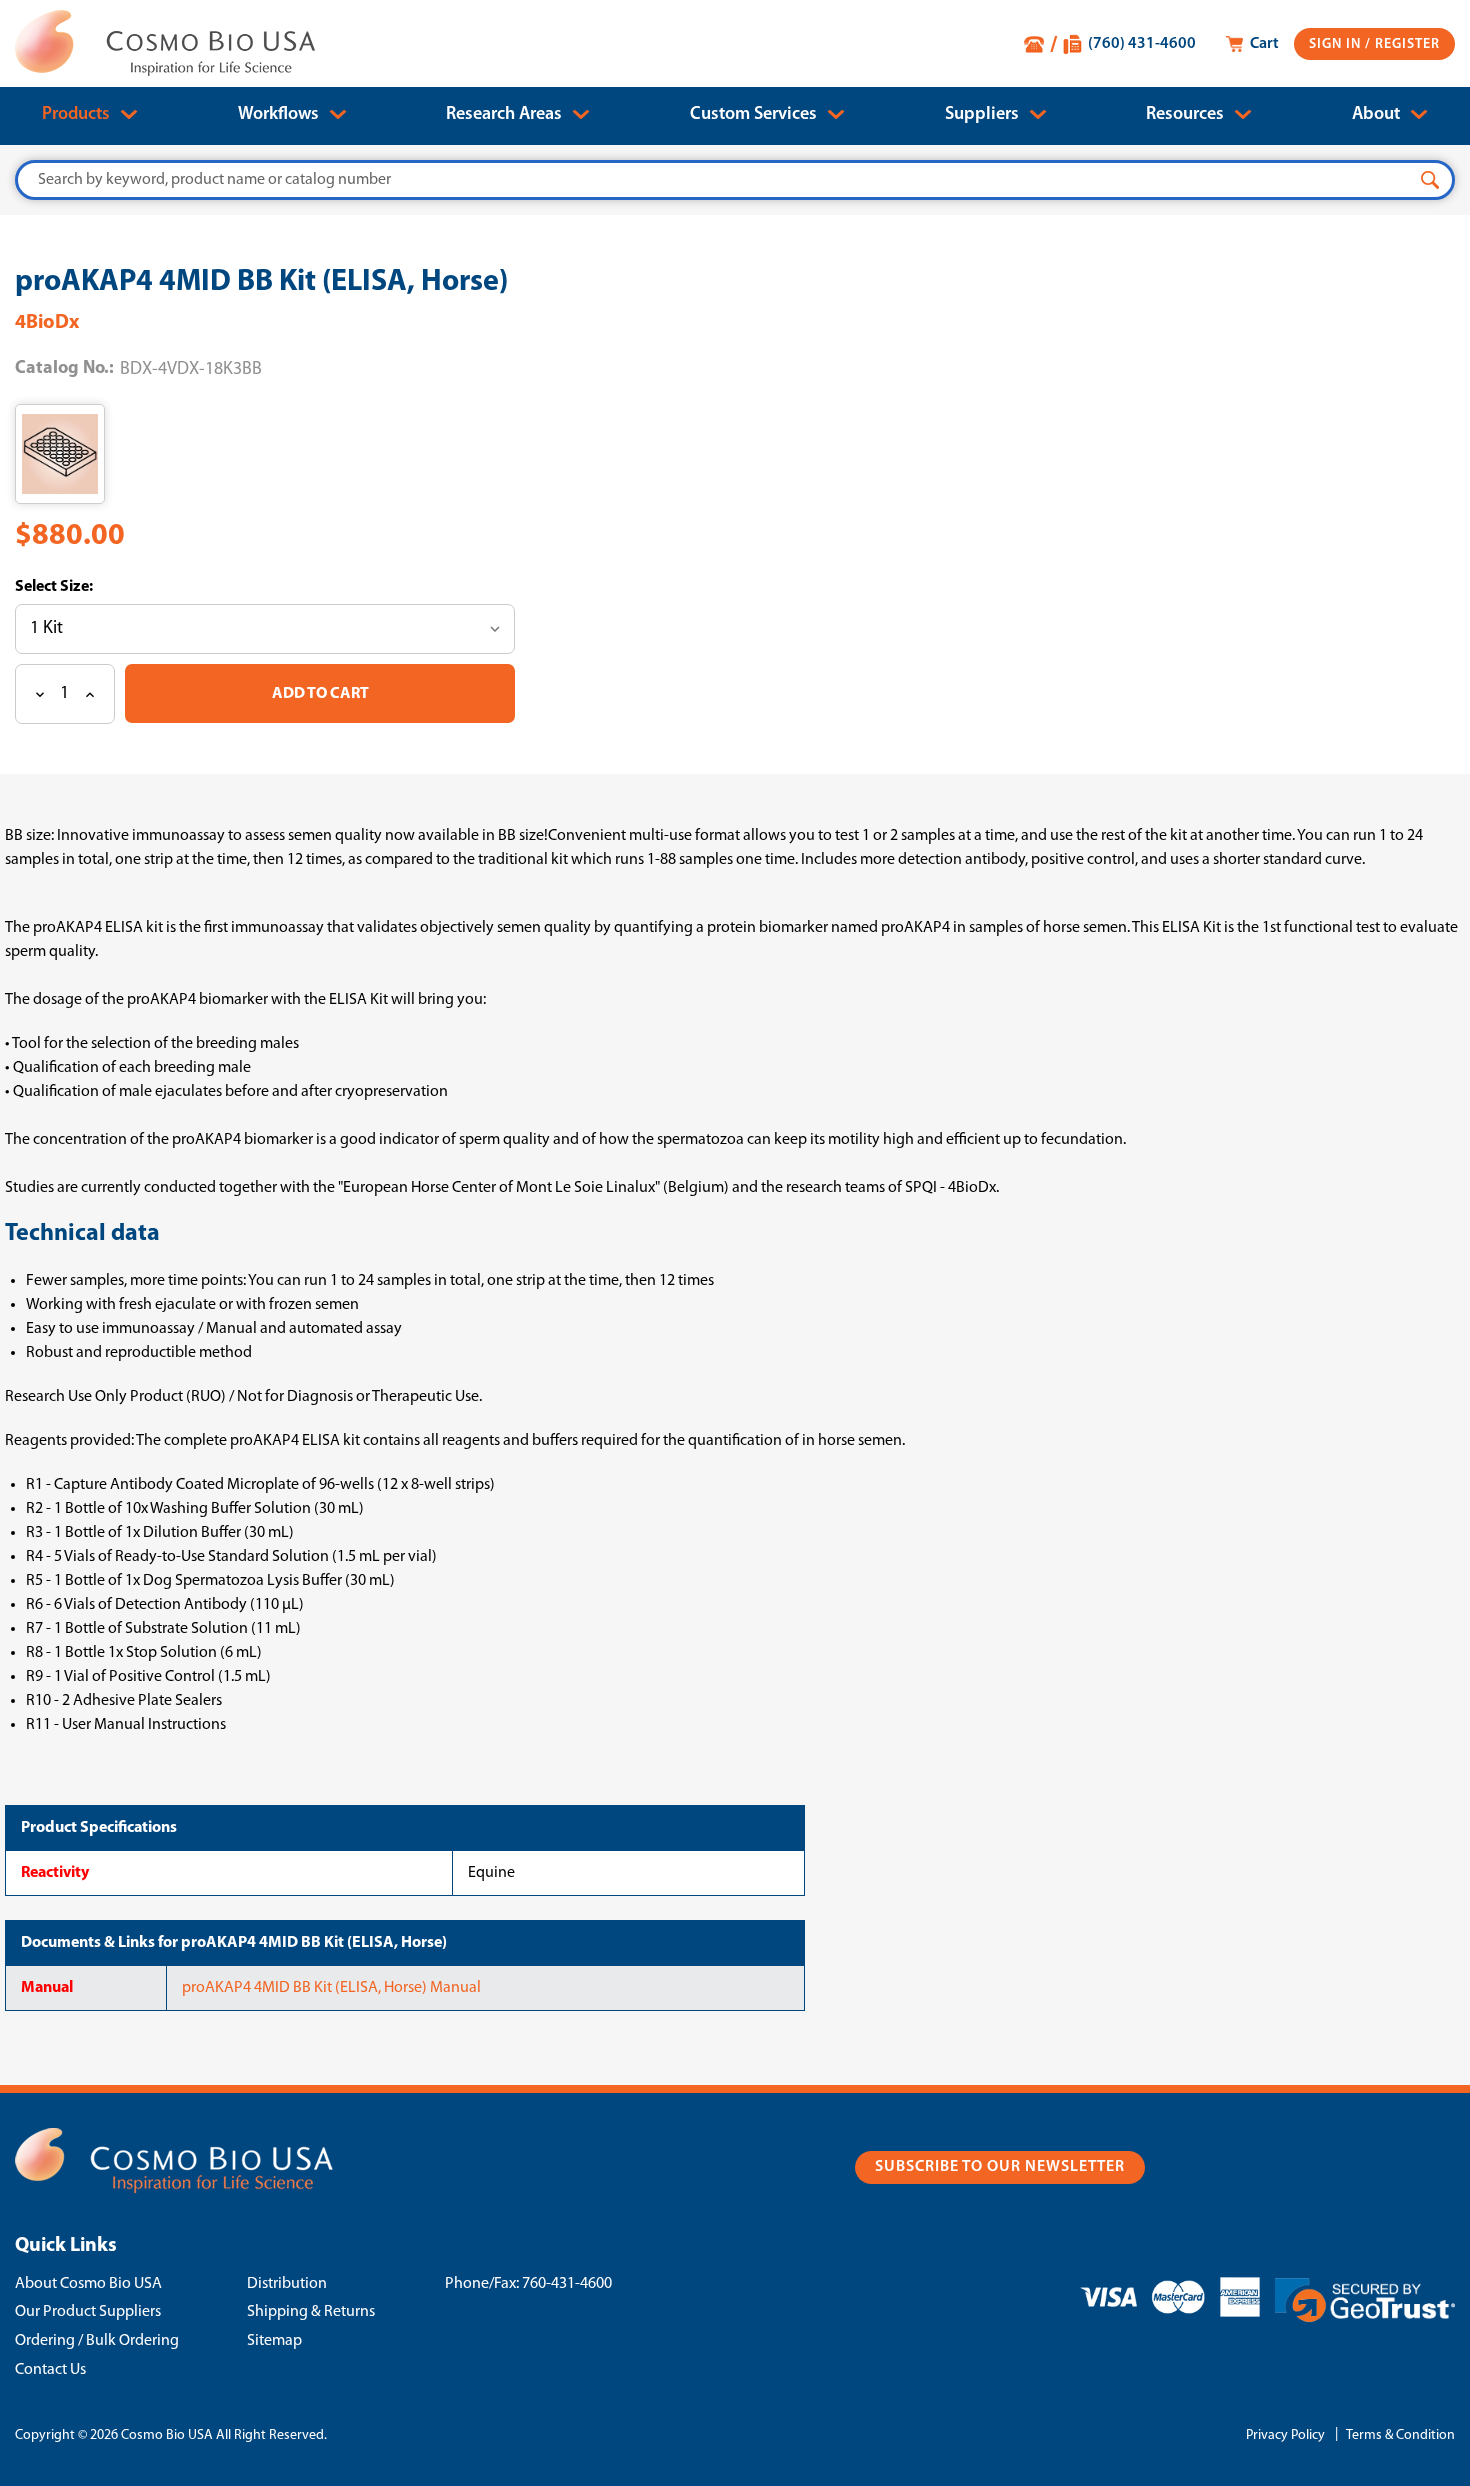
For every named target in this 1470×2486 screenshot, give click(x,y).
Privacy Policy (1285, 2435)
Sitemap (274, 2341)
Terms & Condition (1400, 2435)
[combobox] (735, 180)
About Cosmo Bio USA (88, 2284)
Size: (75, 587)
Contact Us (50, 2370)
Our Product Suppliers (88, 2312)
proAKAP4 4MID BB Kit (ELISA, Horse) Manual (331, 1988)
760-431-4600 (567, 2284)
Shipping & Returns (311, 2312)
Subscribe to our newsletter (1000, 2167)
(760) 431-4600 (1142, 44)
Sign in (1337, 44)
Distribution (287, 2284)
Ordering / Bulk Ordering (97, 2341)
